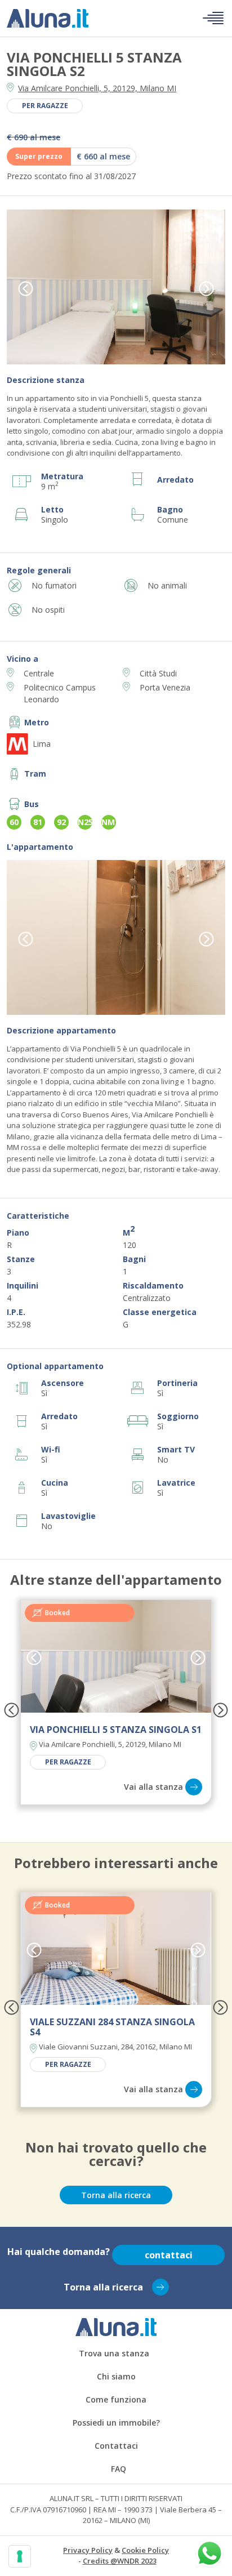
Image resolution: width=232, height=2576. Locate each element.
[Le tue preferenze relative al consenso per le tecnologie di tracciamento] (20, 2556)
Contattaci (116, 2446)
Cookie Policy (145, 2550)
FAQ (119, 2469)
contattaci (169, 2255)
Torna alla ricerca (116, 2195)
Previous (26, 288)
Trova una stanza (114, 2353)
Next (206, 288)
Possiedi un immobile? (116, 2423)
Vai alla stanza (153, 1787)
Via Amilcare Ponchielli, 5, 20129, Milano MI (97, 88)
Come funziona (116, 2399)
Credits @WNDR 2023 (120, 2561)
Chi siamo (116, 2376)
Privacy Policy (88, 2550)
